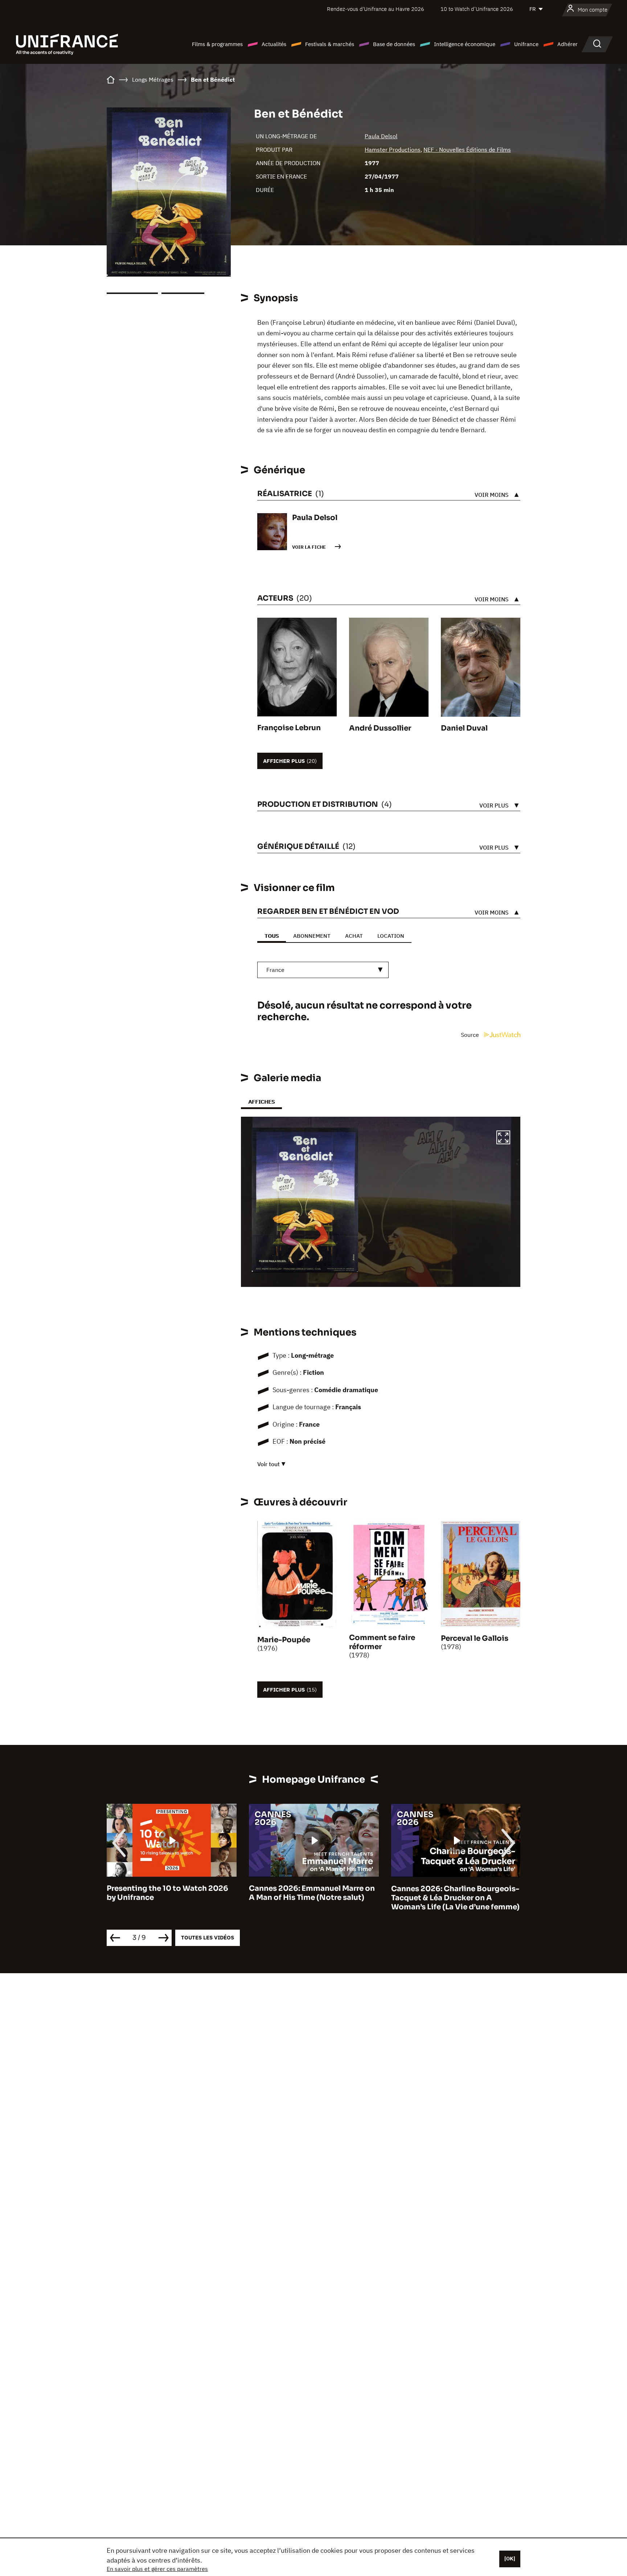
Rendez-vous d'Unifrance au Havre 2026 (376, 9)
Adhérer (567, 44)
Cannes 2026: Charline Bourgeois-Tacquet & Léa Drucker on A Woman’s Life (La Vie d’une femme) (313, 1898)
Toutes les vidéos (208, 1937)
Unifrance (526, 44)
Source (471, 1035)
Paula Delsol (381, 136)
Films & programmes (217, 44)
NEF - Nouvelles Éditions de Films (467, 150)
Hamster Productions (393, 150)
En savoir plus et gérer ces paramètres (157, 2569)
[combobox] (323, 970)
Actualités (274, 44)
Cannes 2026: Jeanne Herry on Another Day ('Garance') (447, 1893)
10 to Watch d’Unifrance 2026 (477, 9)
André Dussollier (380, 728)
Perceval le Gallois (475, 1638)
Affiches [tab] (261, 1102)
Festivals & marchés (330, 44)
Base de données (394, 44)
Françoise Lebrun (289, 728)
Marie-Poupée (284, 1640)
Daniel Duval (464, 728)
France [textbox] (275, 970)
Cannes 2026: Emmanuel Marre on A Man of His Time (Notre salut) (170, 1893)
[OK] (510, 2559)
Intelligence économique (465, 44)
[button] (503, 1138)
